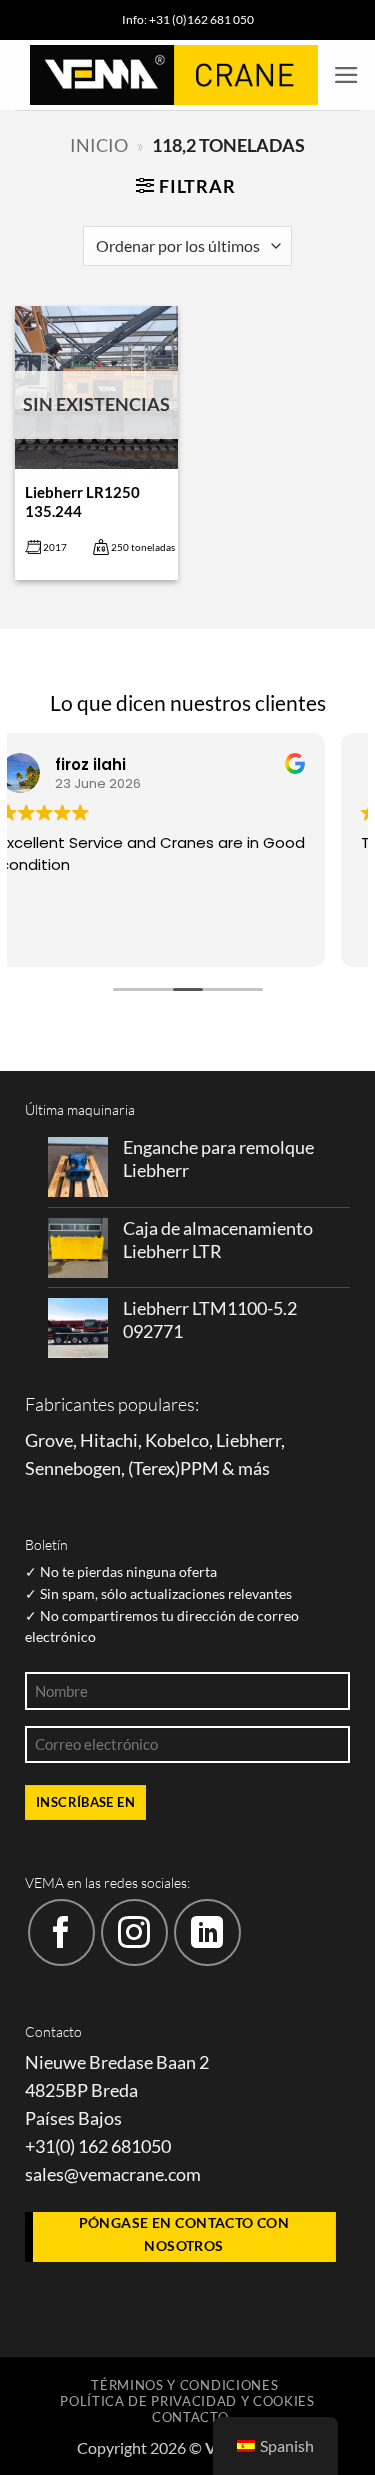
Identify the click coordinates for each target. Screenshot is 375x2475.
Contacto (190, 2417)
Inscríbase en (85, 1802)
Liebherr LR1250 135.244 (82, 501)
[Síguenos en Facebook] (61, 1932)
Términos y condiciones (184, 2385)
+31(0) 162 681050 (98, 2146)
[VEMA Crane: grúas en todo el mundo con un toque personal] (174, 74)
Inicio (99, 145)
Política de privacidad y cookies (187, 2401)
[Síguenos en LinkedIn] (207, 1932)
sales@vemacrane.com (113, 2174)
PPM (199, 1468)
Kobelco (177, 1440)
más (254, 1468)
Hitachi (109, 1440)
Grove (49, 1440)
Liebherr (248, 1440)
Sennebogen (73, 1468)
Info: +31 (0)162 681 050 (188, 19)
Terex (154, 1468)
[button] (346, 75)
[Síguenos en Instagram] (134, 1932)
